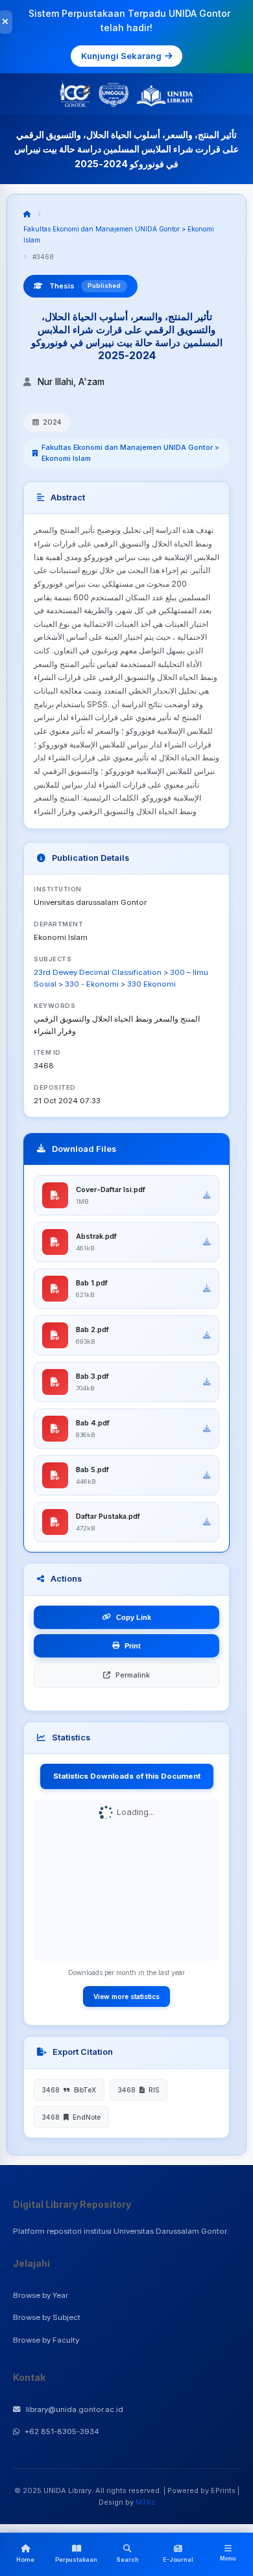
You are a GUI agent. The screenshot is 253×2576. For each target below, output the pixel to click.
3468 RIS (139, 2090)
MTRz (145, 2502)
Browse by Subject (47, 2317)
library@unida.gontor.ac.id (75, 2409)
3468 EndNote (71, 2117)
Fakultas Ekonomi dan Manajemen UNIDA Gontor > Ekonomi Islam (130, 453)
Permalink (133, 1675)
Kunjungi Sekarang (121, 56)
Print (133, 1646)
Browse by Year (41, 2295)
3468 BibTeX (69, 2090)
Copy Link (134, 1617)
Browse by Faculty (46, 2340)
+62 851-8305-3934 (62, 2431)
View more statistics (126, 1996)
